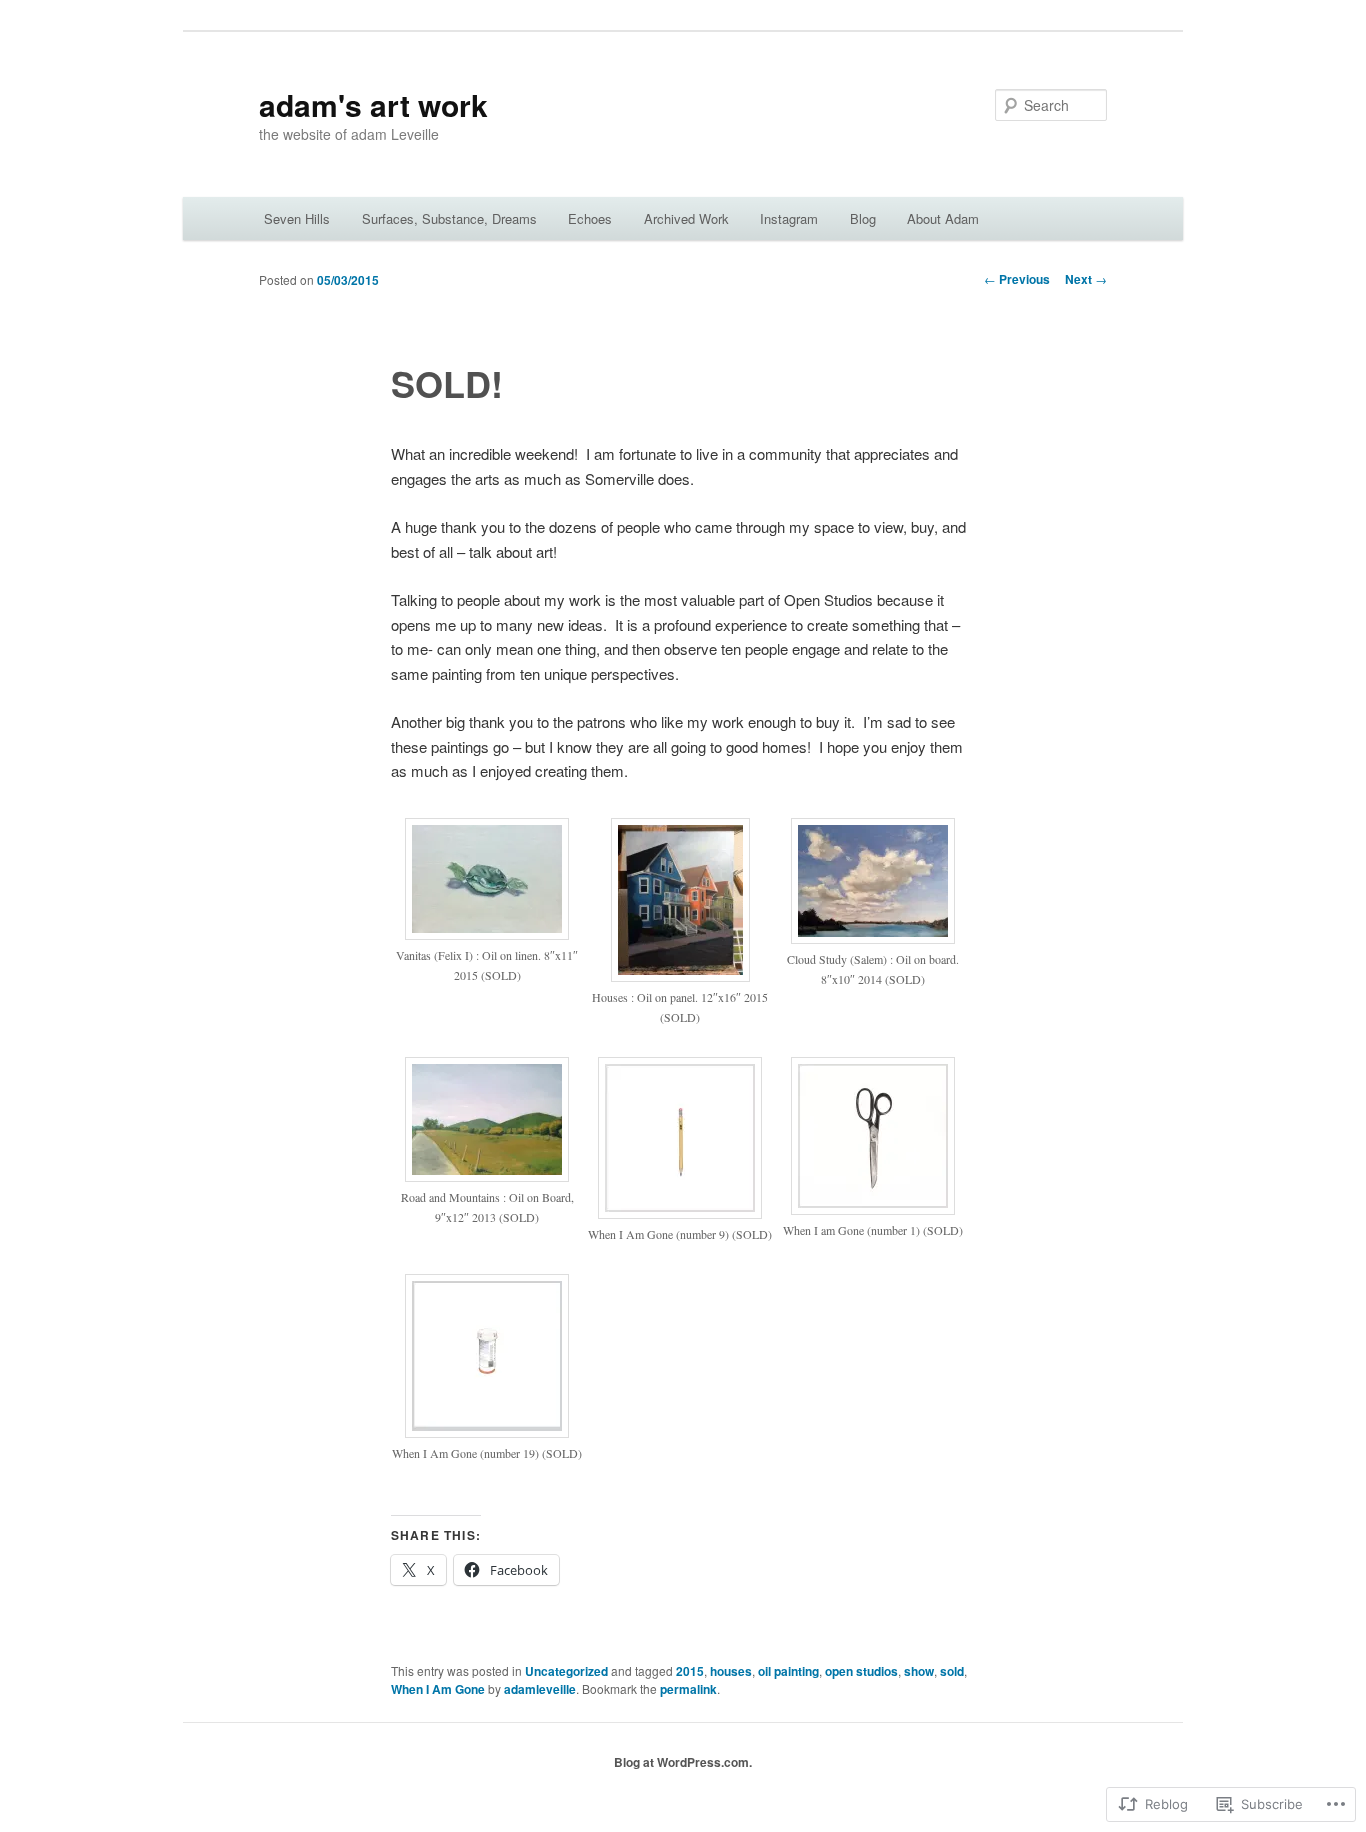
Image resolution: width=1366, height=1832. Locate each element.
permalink (688, 1689)
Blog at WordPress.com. (683, 1762)
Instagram (789, 218)
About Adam (943, 218)
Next (1086, 279)
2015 (690, 1671)
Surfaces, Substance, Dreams (449, 218)
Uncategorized (566, 1671)
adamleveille (540, 1689)
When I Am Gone (438, 1689)
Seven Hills (297, 218)
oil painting (788, 1671)
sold (952, 1671)
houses (731, 1671)
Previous (1017, 279)
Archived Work (686, 218)
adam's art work (373, 104)
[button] (487, 911)
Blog (863, 218)
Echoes (590, 218)
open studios (861, 1671)
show (919, 1671)
